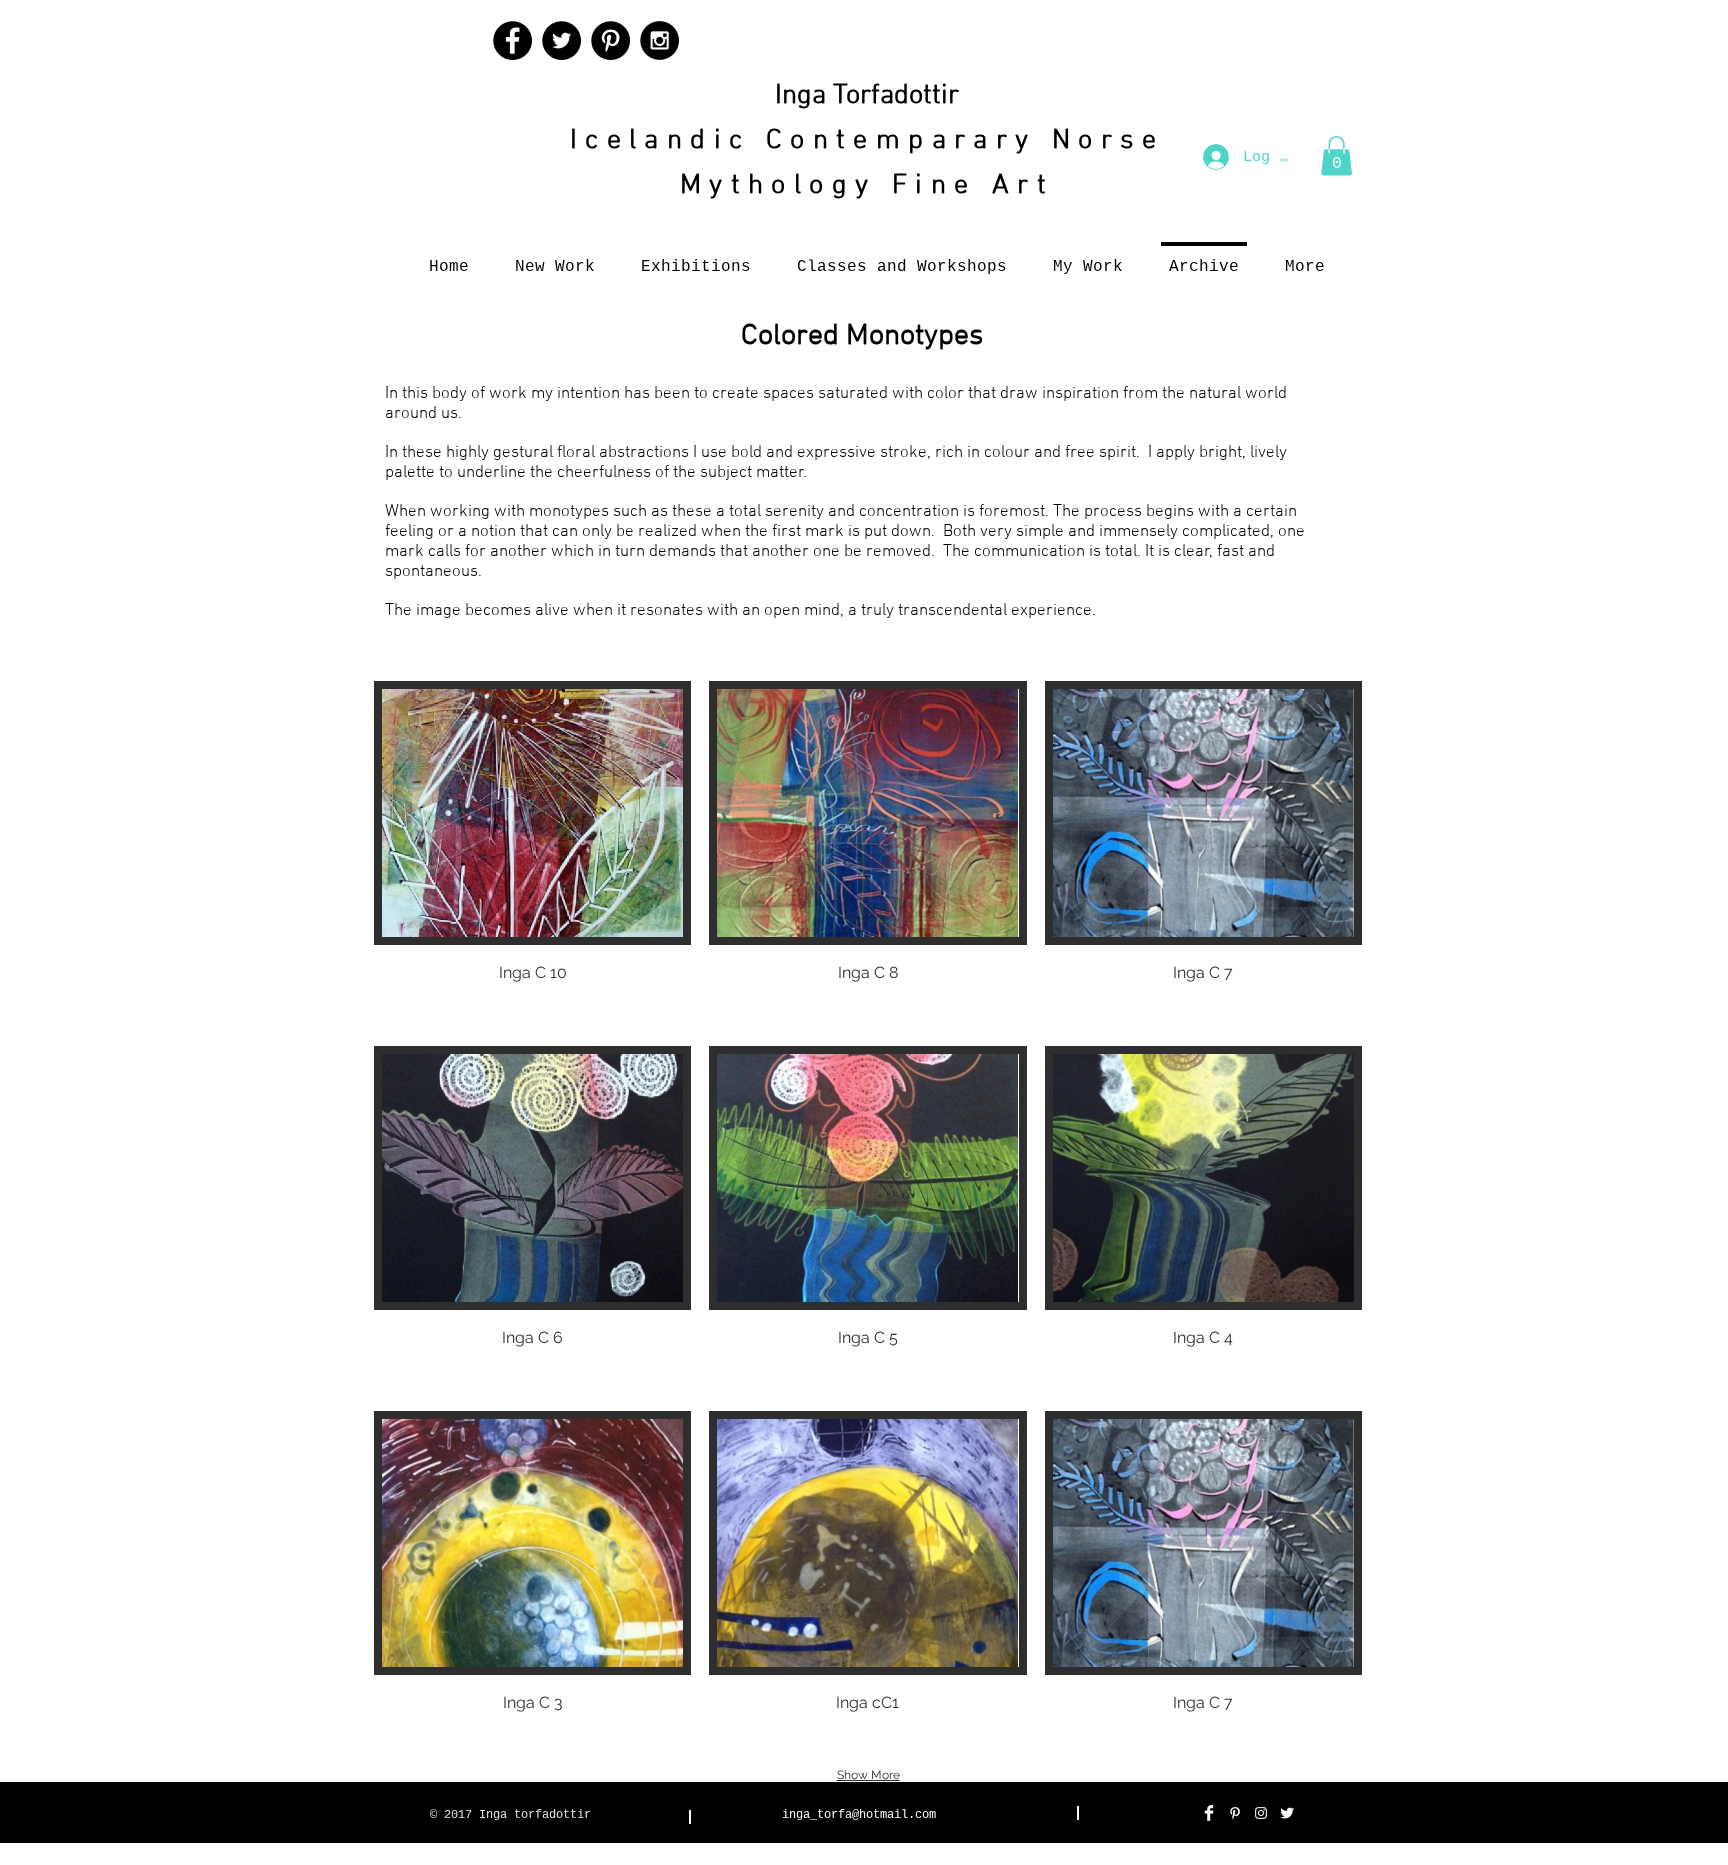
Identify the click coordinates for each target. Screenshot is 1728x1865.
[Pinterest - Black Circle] (610, 40)
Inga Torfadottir (867, 96)
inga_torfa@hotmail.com (859, 1815)
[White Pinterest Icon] (1235, 1813)
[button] (1336, 155)
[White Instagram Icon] (1261, 1813)
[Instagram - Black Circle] (659, 40)
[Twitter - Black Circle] (561, 40)
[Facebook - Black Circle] (512, 40)
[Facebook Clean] (1209, 1813)
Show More (868, 1775)
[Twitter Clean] (1287, 1813)
